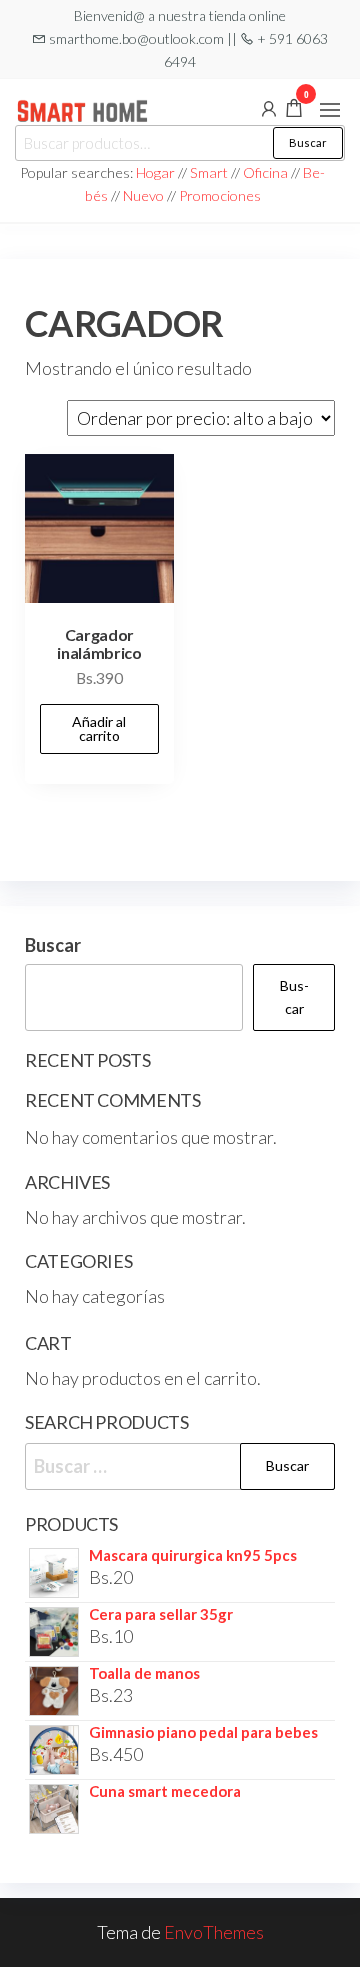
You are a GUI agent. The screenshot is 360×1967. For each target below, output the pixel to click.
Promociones (220, 195)
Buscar (308, 142)
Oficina (265, 172)
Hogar (157, 172)
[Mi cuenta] (269, 107)
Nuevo (143, 195)
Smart (209, 172)
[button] (330, 110)
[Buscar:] (180, 1466)
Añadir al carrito (99, 728)
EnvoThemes (214, 1932)
